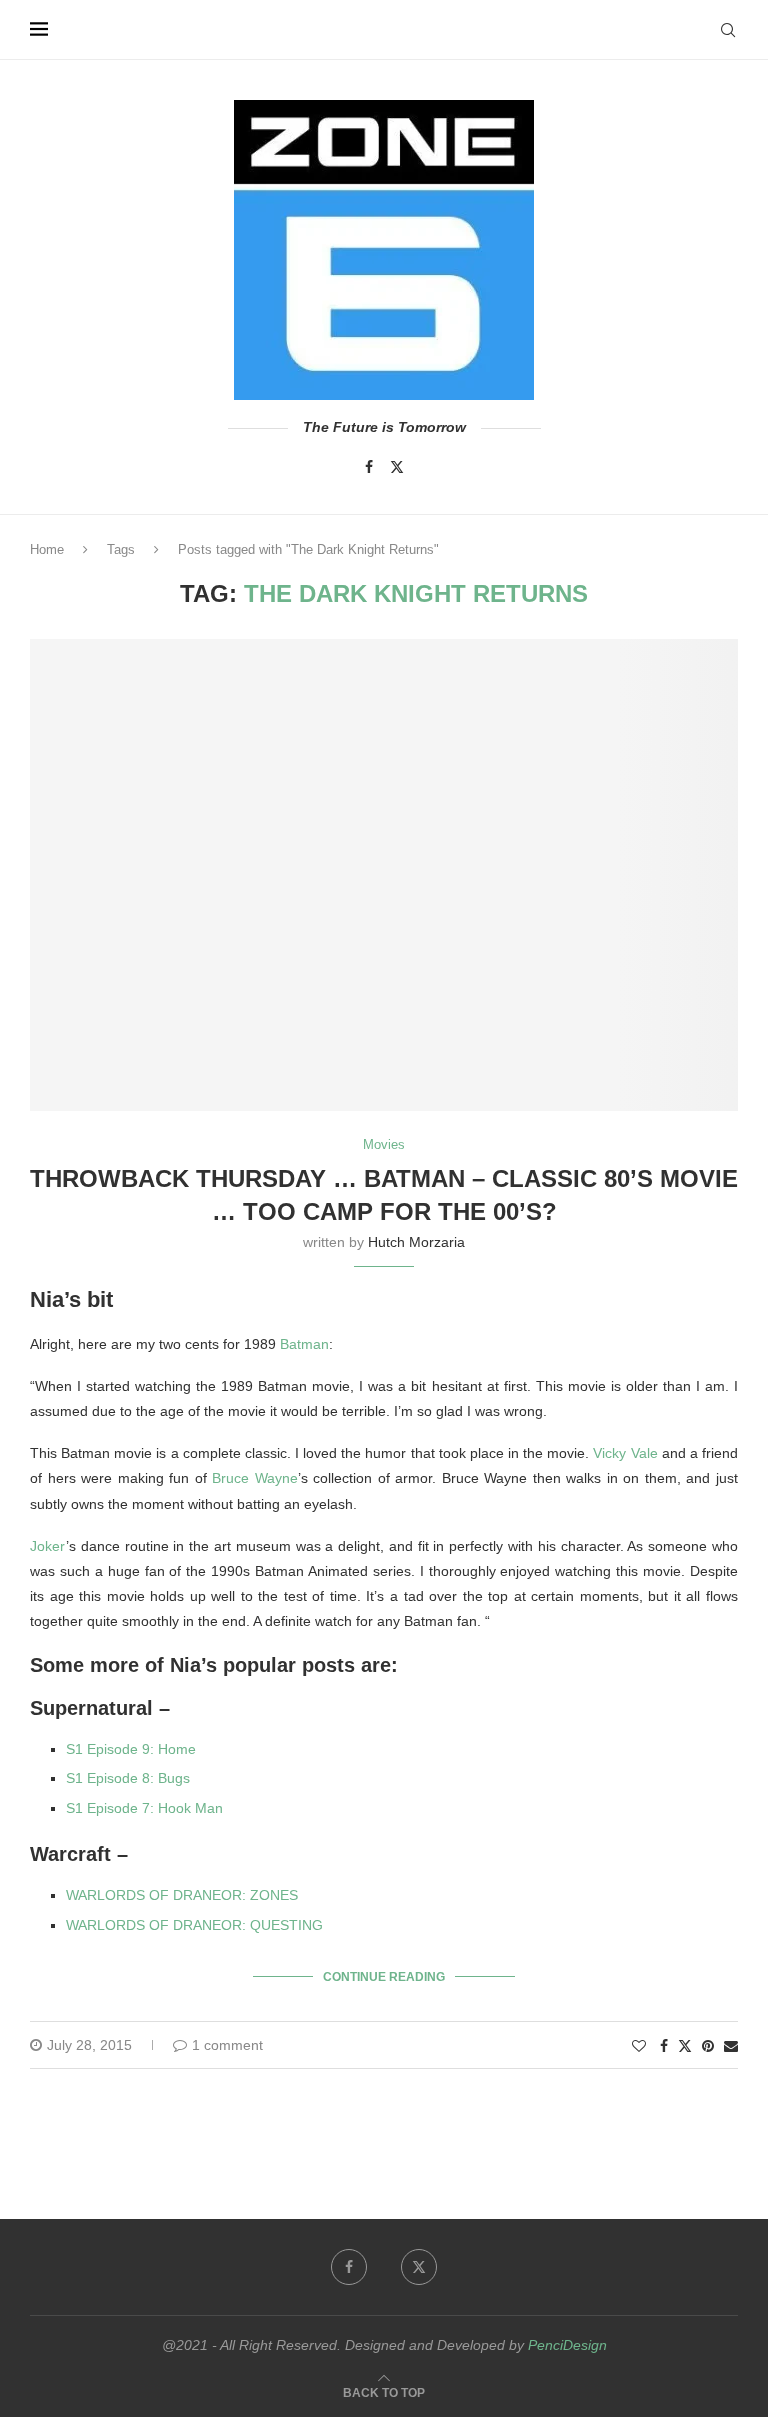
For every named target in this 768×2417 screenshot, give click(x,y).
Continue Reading (384, 1977)
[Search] (728, 30)
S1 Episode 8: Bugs (128, 1778)
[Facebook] (369, 467)
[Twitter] (397, 467)
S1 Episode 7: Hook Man (144, 1808)
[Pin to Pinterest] (708, 2046)
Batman (304, 1344)
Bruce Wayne (255, 1478)
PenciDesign (567, 2345)
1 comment (227, 2045)
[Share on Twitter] (685, 2045)
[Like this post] (639, 2046)
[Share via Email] (731, 2046)
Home (47, 549)
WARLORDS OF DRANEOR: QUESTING (194, 1925)
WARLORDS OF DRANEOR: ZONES (182, 1895)
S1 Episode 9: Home (131, 1749)
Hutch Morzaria (416, 1242)
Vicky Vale (625, 1453)
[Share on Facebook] (664, 2046)
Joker (48, 1546)
